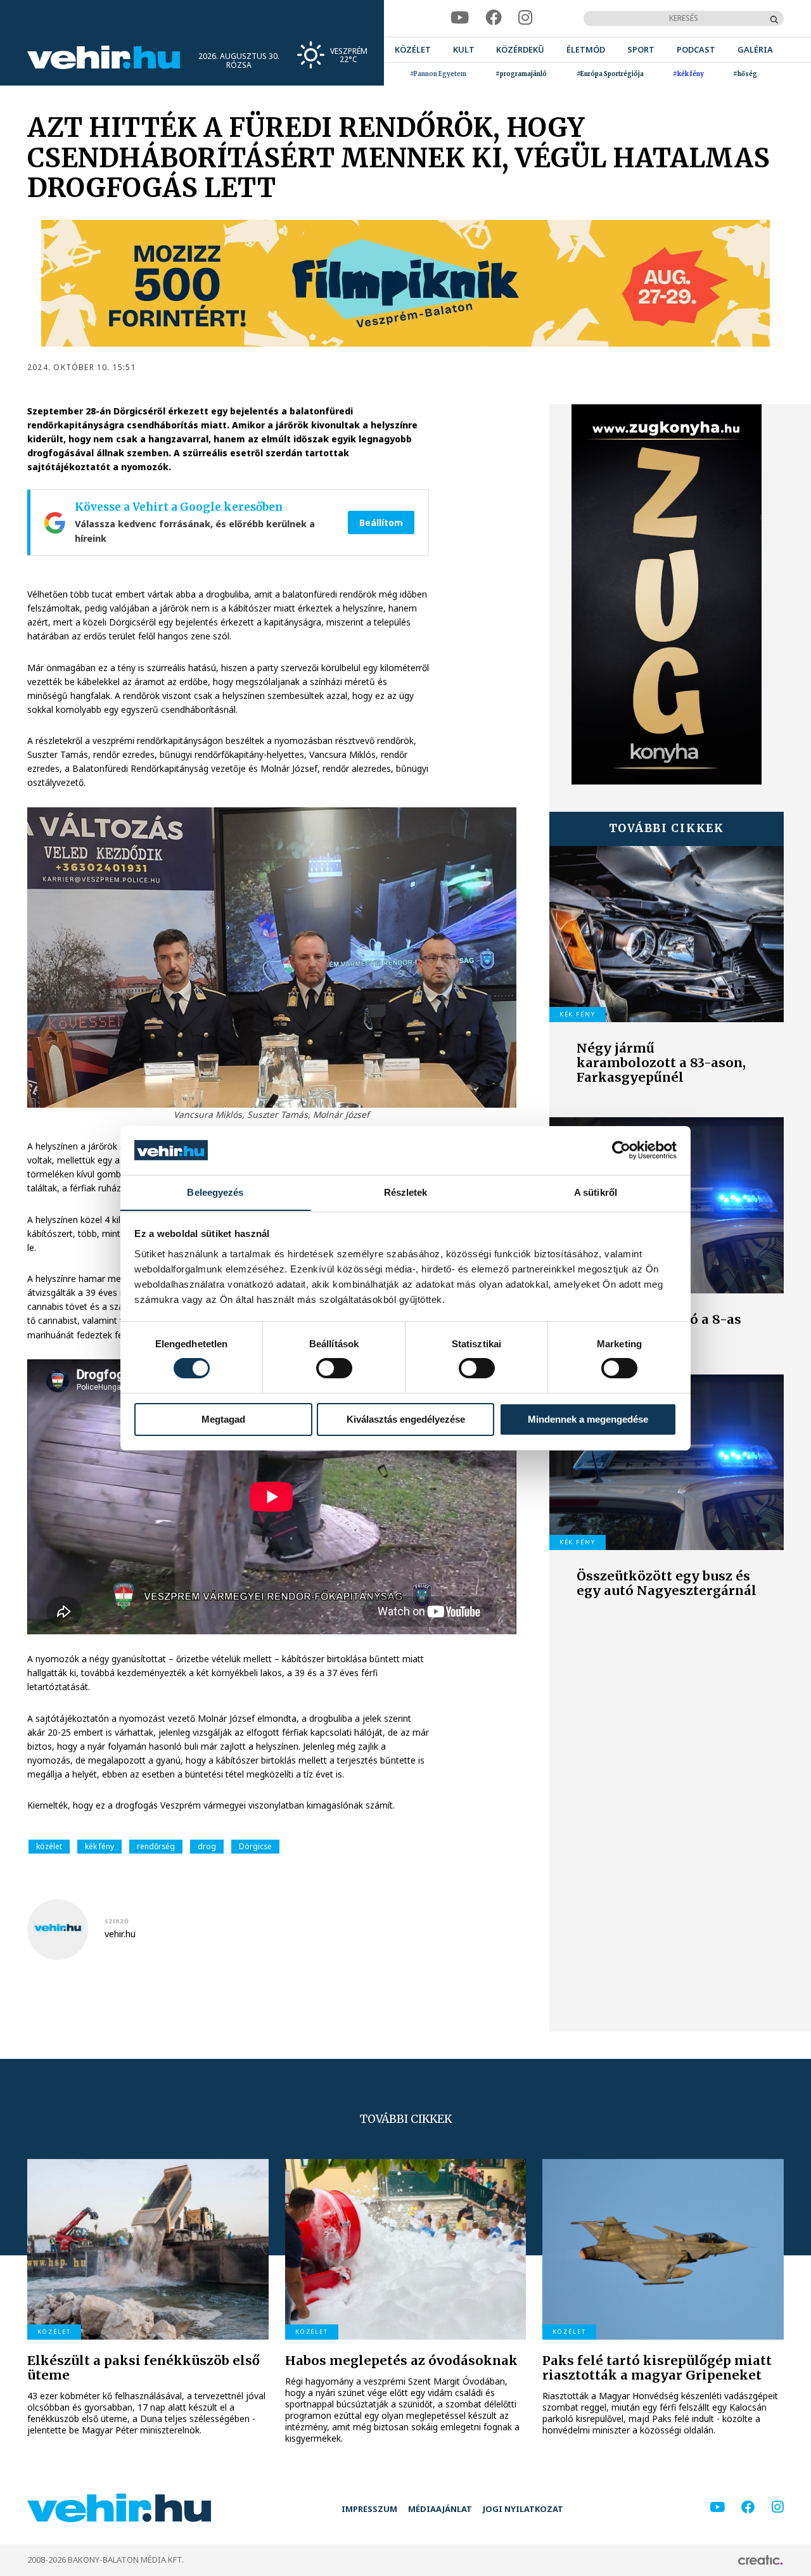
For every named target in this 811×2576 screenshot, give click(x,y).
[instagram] (526, 18)
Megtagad (223, 1419)
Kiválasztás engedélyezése (406, 1419)
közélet (49, 1846)
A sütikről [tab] (596, 1192)
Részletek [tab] (406, 1192)
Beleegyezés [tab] (215, 1192)
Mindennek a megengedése (588, 1419)
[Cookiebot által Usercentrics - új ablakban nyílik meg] (621, 1150)
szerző (117, 1921)
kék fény (99, 1846)
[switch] (334, 1368)
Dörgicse (255, 1846)
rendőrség (156, 1846)
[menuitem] (413, 50)
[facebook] (494, 18)
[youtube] (460, 18)
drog (207, 1846)
